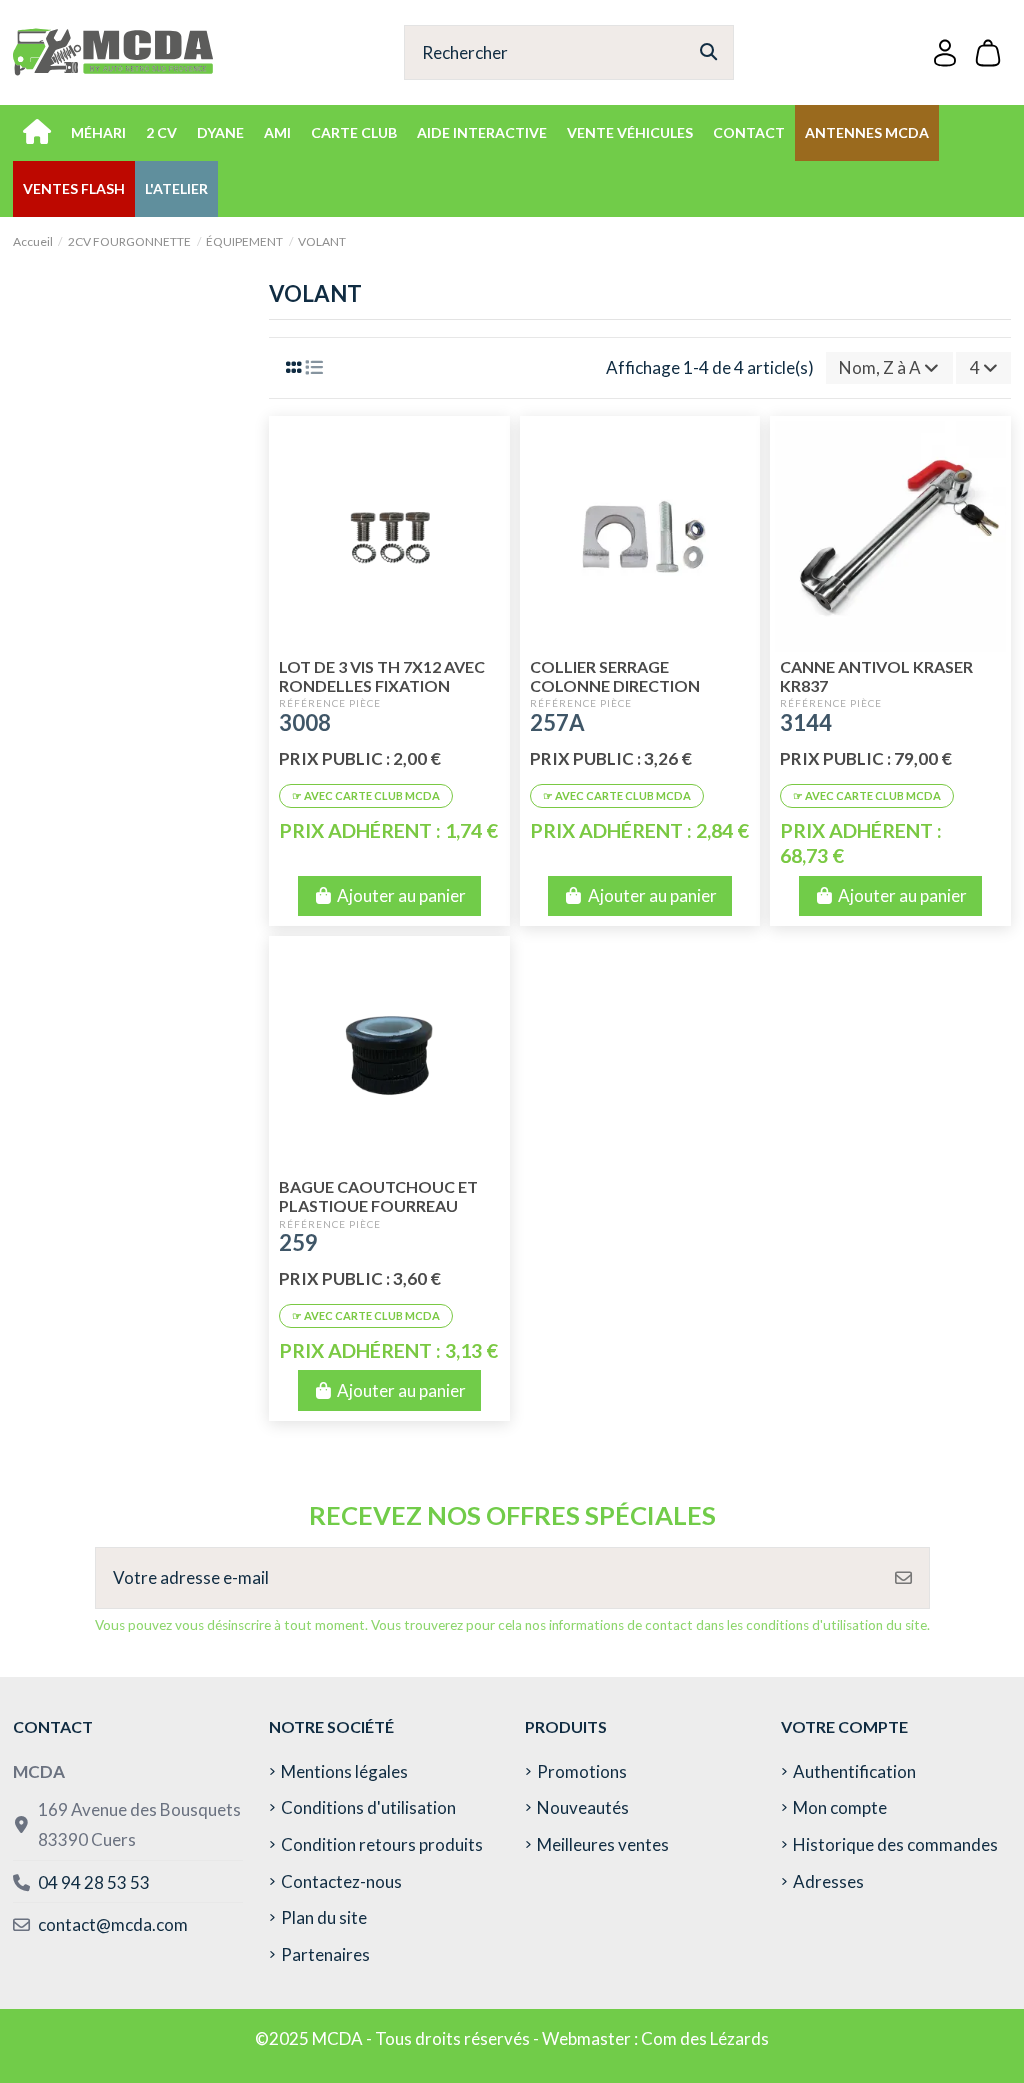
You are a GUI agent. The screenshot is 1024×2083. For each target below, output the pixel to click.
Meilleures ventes (603, 1844)
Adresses (828, 1881)
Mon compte (840, 1807)
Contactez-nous (341, 1881)
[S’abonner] (903, 1578)
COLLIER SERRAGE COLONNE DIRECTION (615, 676)
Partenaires (325, 1954)
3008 (305, 722)
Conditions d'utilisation (368, 1807)
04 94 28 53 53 (94, 1882)
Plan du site (324, 1917)
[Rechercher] (708, 52)
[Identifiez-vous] (945, 52)
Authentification (854, 1771)
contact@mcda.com (113, 1924)
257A (557, 722)
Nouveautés (583, 1807)
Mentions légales (344, 1771)
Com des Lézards (705, 2038)
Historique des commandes (895, 1844)
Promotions (582, 1771)
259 (298, 1242)
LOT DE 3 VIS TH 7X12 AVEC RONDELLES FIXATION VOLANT (382, 685)
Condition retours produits (382, 1844)
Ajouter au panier (401, 895)
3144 (806, 722)
